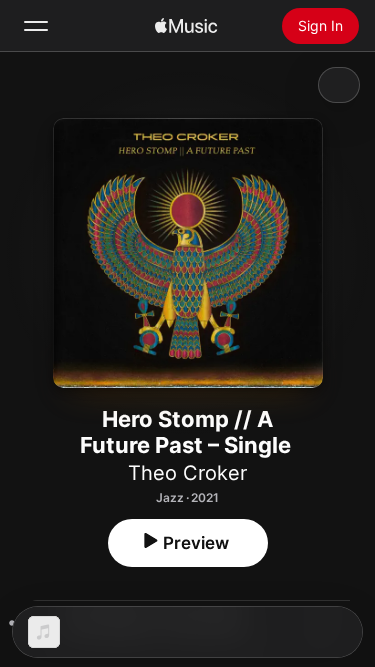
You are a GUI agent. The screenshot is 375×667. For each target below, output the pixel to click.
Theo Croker (187, 473)
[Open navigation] (36, 26)
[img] (186, 26)
